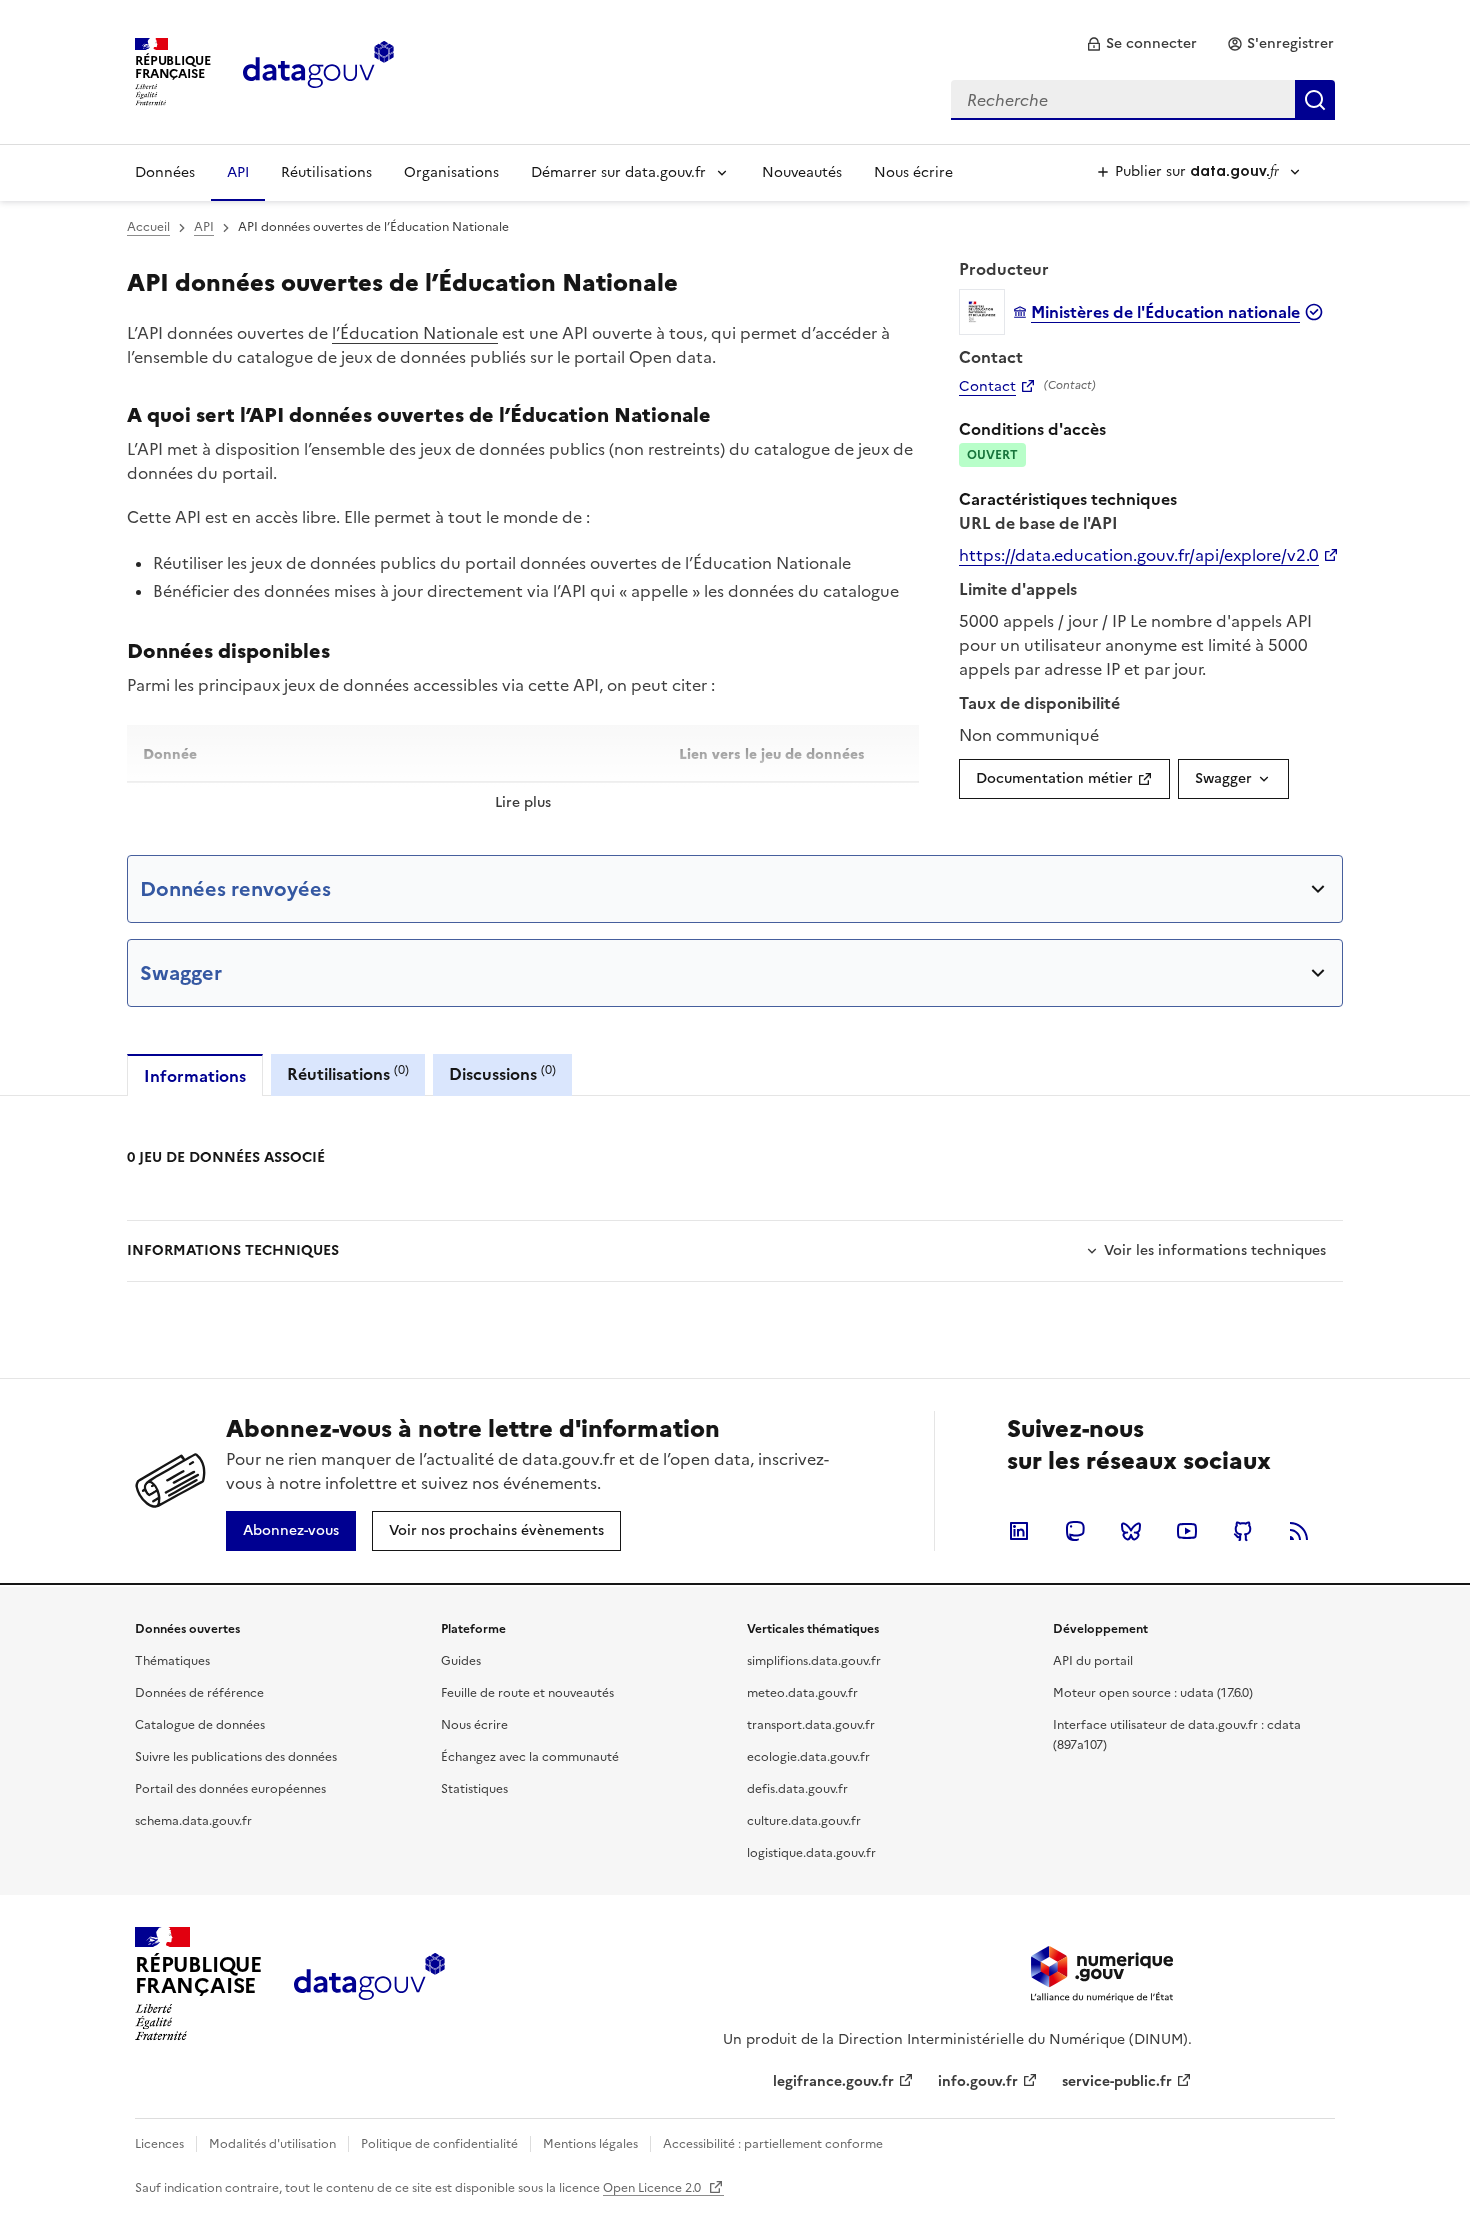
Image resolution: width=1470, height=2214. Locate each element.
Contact (987, 387)
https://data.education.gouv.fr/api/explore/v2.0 (1139, 555)
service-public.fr (1117, 2081)
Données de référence (199, 1693)
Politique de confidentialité (439, 2144)
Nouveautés (802, 172)
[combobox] (1143, 100)
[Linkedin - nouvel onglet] (1019, 1531)
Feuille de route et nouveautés (527, 1693)
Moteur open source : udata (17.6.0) (1153, 1693)
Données (165, 172)
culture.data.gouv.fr (804, 1821)
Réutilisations (326, 172)
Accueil (148, 227)
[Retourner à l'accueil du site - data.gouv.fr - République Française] (369, 1984)
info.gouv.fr (978, 2081)
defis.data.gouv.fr (797, 1789)
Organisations (451, 172)
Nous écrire (913, 172)
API (238, 172)
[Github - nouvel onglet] (1243, 1531)
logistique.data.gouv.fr (811, 1853)
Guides (461, 1661)
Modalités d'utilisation (272, 2144)
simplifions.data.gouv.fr (814, 1661)
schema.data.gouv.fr (193, 1821)
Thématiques (172, 1661)
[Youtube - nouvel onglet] (1187, 1531)
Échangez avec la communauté (530, 1757)
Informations (195, 1076)
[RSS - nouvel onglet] (1299, 1531)
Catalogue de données (200, 1725)
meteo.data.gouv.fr (802, 1693)
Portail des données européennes (230, 1789)
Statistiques (474, 1789)
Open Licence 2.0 (653, 2188)
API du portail (1093, 1661)
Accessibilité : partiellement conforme (773, 2144)
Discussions (502, 1073)
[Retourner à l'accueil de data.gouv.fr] (318, 70)
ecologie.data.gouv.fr (808, 1757)
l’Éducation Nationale (415, 333)
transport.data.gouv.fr (811, 1725)
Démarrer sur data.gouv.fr (618, 172)
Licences (159, 2144)
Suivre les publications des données (236, 1757)
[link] (1141, 44)
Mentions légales (590, 2144)
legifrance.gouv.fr (833, 2081)
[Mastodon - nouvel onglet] (1075, 1531)
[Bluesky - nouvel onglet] (1131, 1531)
